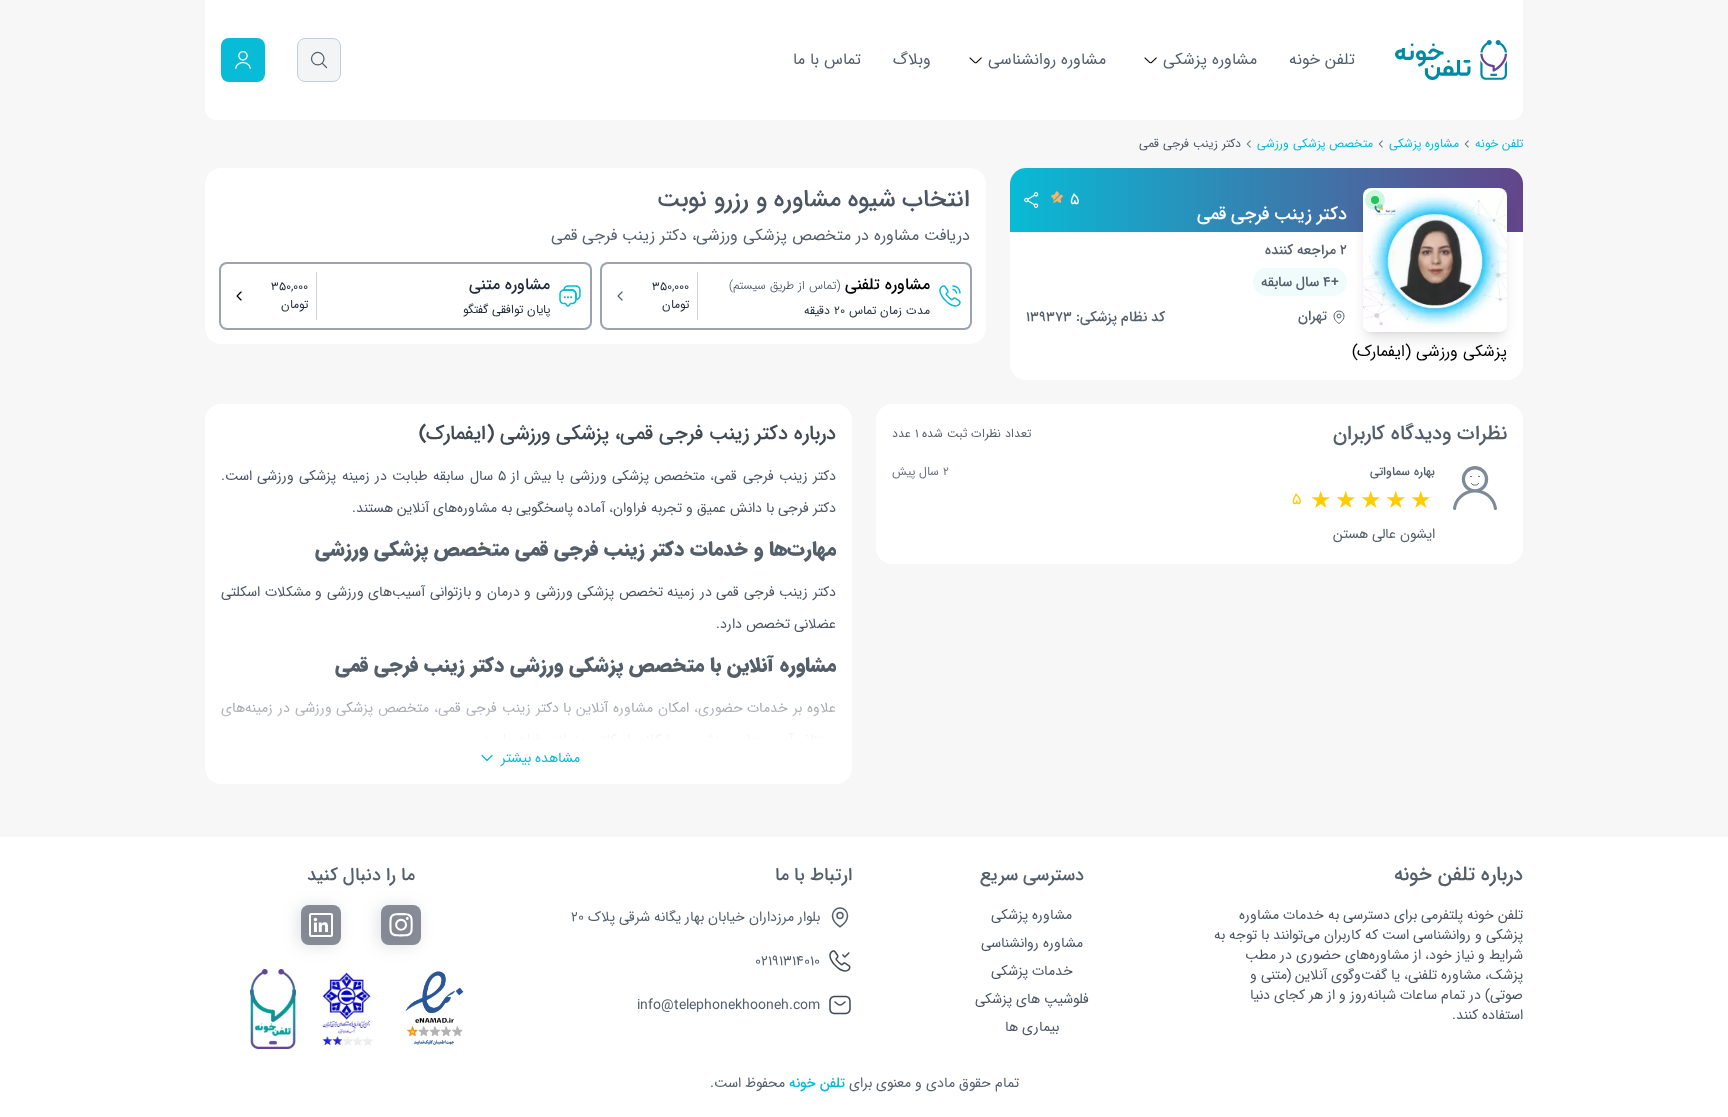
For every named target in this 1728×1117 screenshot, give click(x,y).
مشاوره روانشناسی (1044, 59)
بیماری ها (1032, 1027)
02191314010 (787, 961)
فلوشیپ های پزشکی (1032, 999)
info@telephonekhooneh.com (728, 1005)
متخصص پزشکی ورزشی (1315, 144)
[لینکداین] (321, 925)
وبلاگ (912, 59)
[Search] (319, 60)
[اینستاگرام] (401, 925)
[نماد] (435, 1009)
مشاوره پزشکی (1207, 59)
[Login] (243, 60)
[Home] (1451, 60)
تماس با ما (827, 59)
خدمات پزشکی (1032, 971)
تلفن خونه (1322, 59)
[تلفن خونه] (272, 1009)
